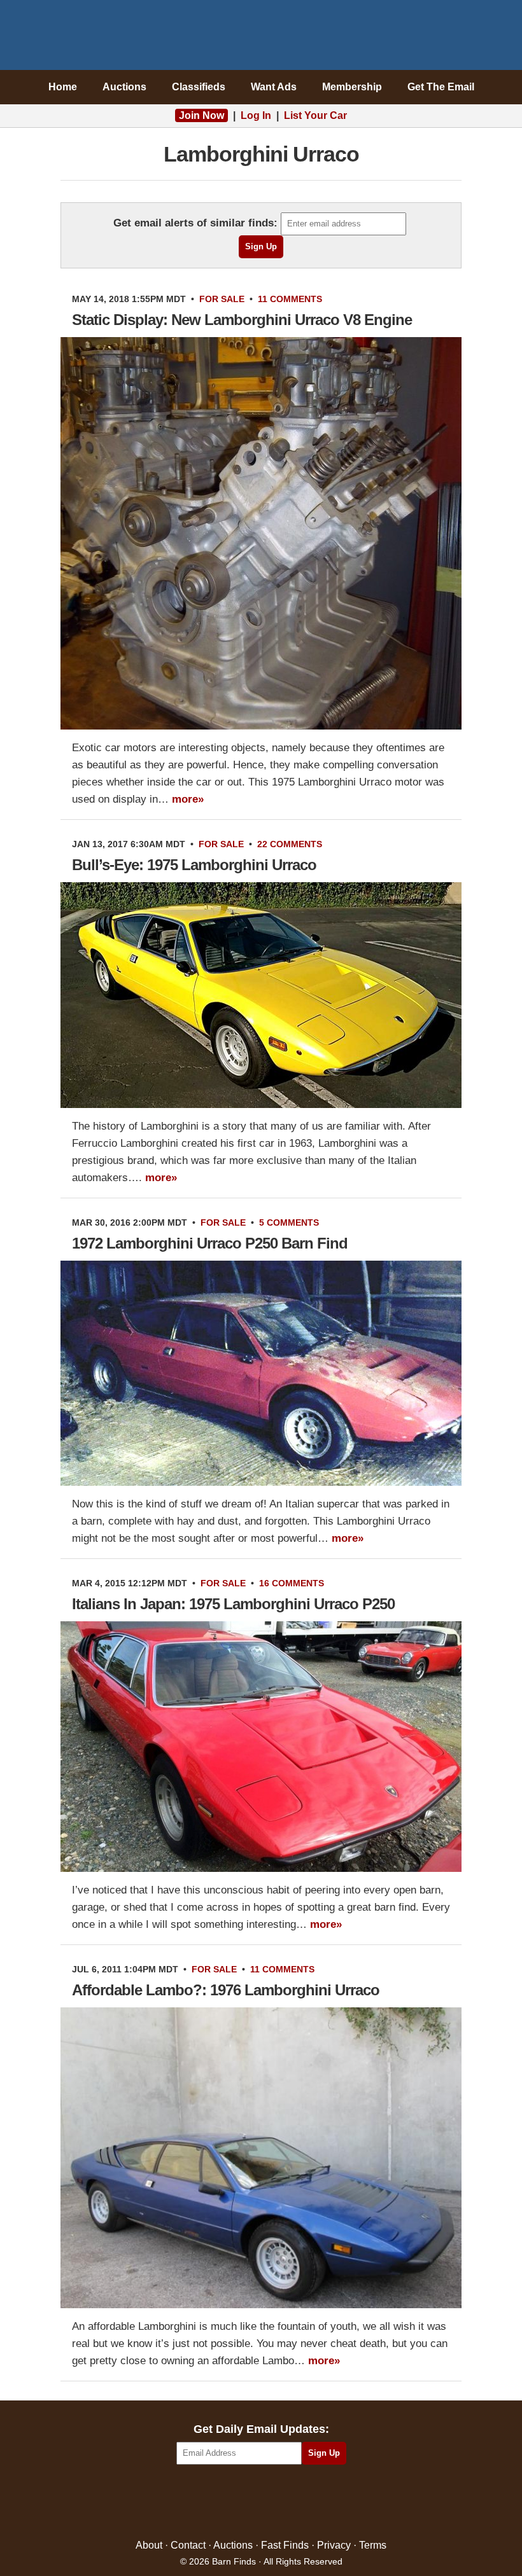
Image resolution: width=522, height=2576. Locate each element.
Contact (188, 2545)
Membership (352, 87)
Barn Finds (261, 38)
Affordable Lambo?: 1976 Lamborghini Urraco (226, 1990)
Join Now (201, 115)
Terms (373, 2545)
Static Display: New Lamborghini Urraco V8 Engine (242, 320)
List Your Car (315, 115)
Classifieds (199, 87)
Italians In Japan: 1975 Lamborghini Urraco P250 (233, 1604)
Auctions (124, 87)
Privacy (334, 2545)
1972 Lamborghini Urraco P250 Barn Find (210, 1243)
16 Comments (292, 1583)
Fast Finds (285, 2545)
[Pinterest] (261, 2503)
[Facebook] (207, 2503)
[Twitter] (234, 2503)
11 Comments (290, 299)
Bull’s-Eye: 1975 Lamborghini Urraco (194, 865)
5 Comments (289, 1222)
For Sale (222, 299)
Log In (256, 115)
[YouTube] (316, 2503)
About (149, 2545)
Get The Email (441, 87)
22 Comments (290, 844)
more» (188, 799)
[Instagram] (289, 2503)
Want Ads (274, 87)
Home (63, 87)
